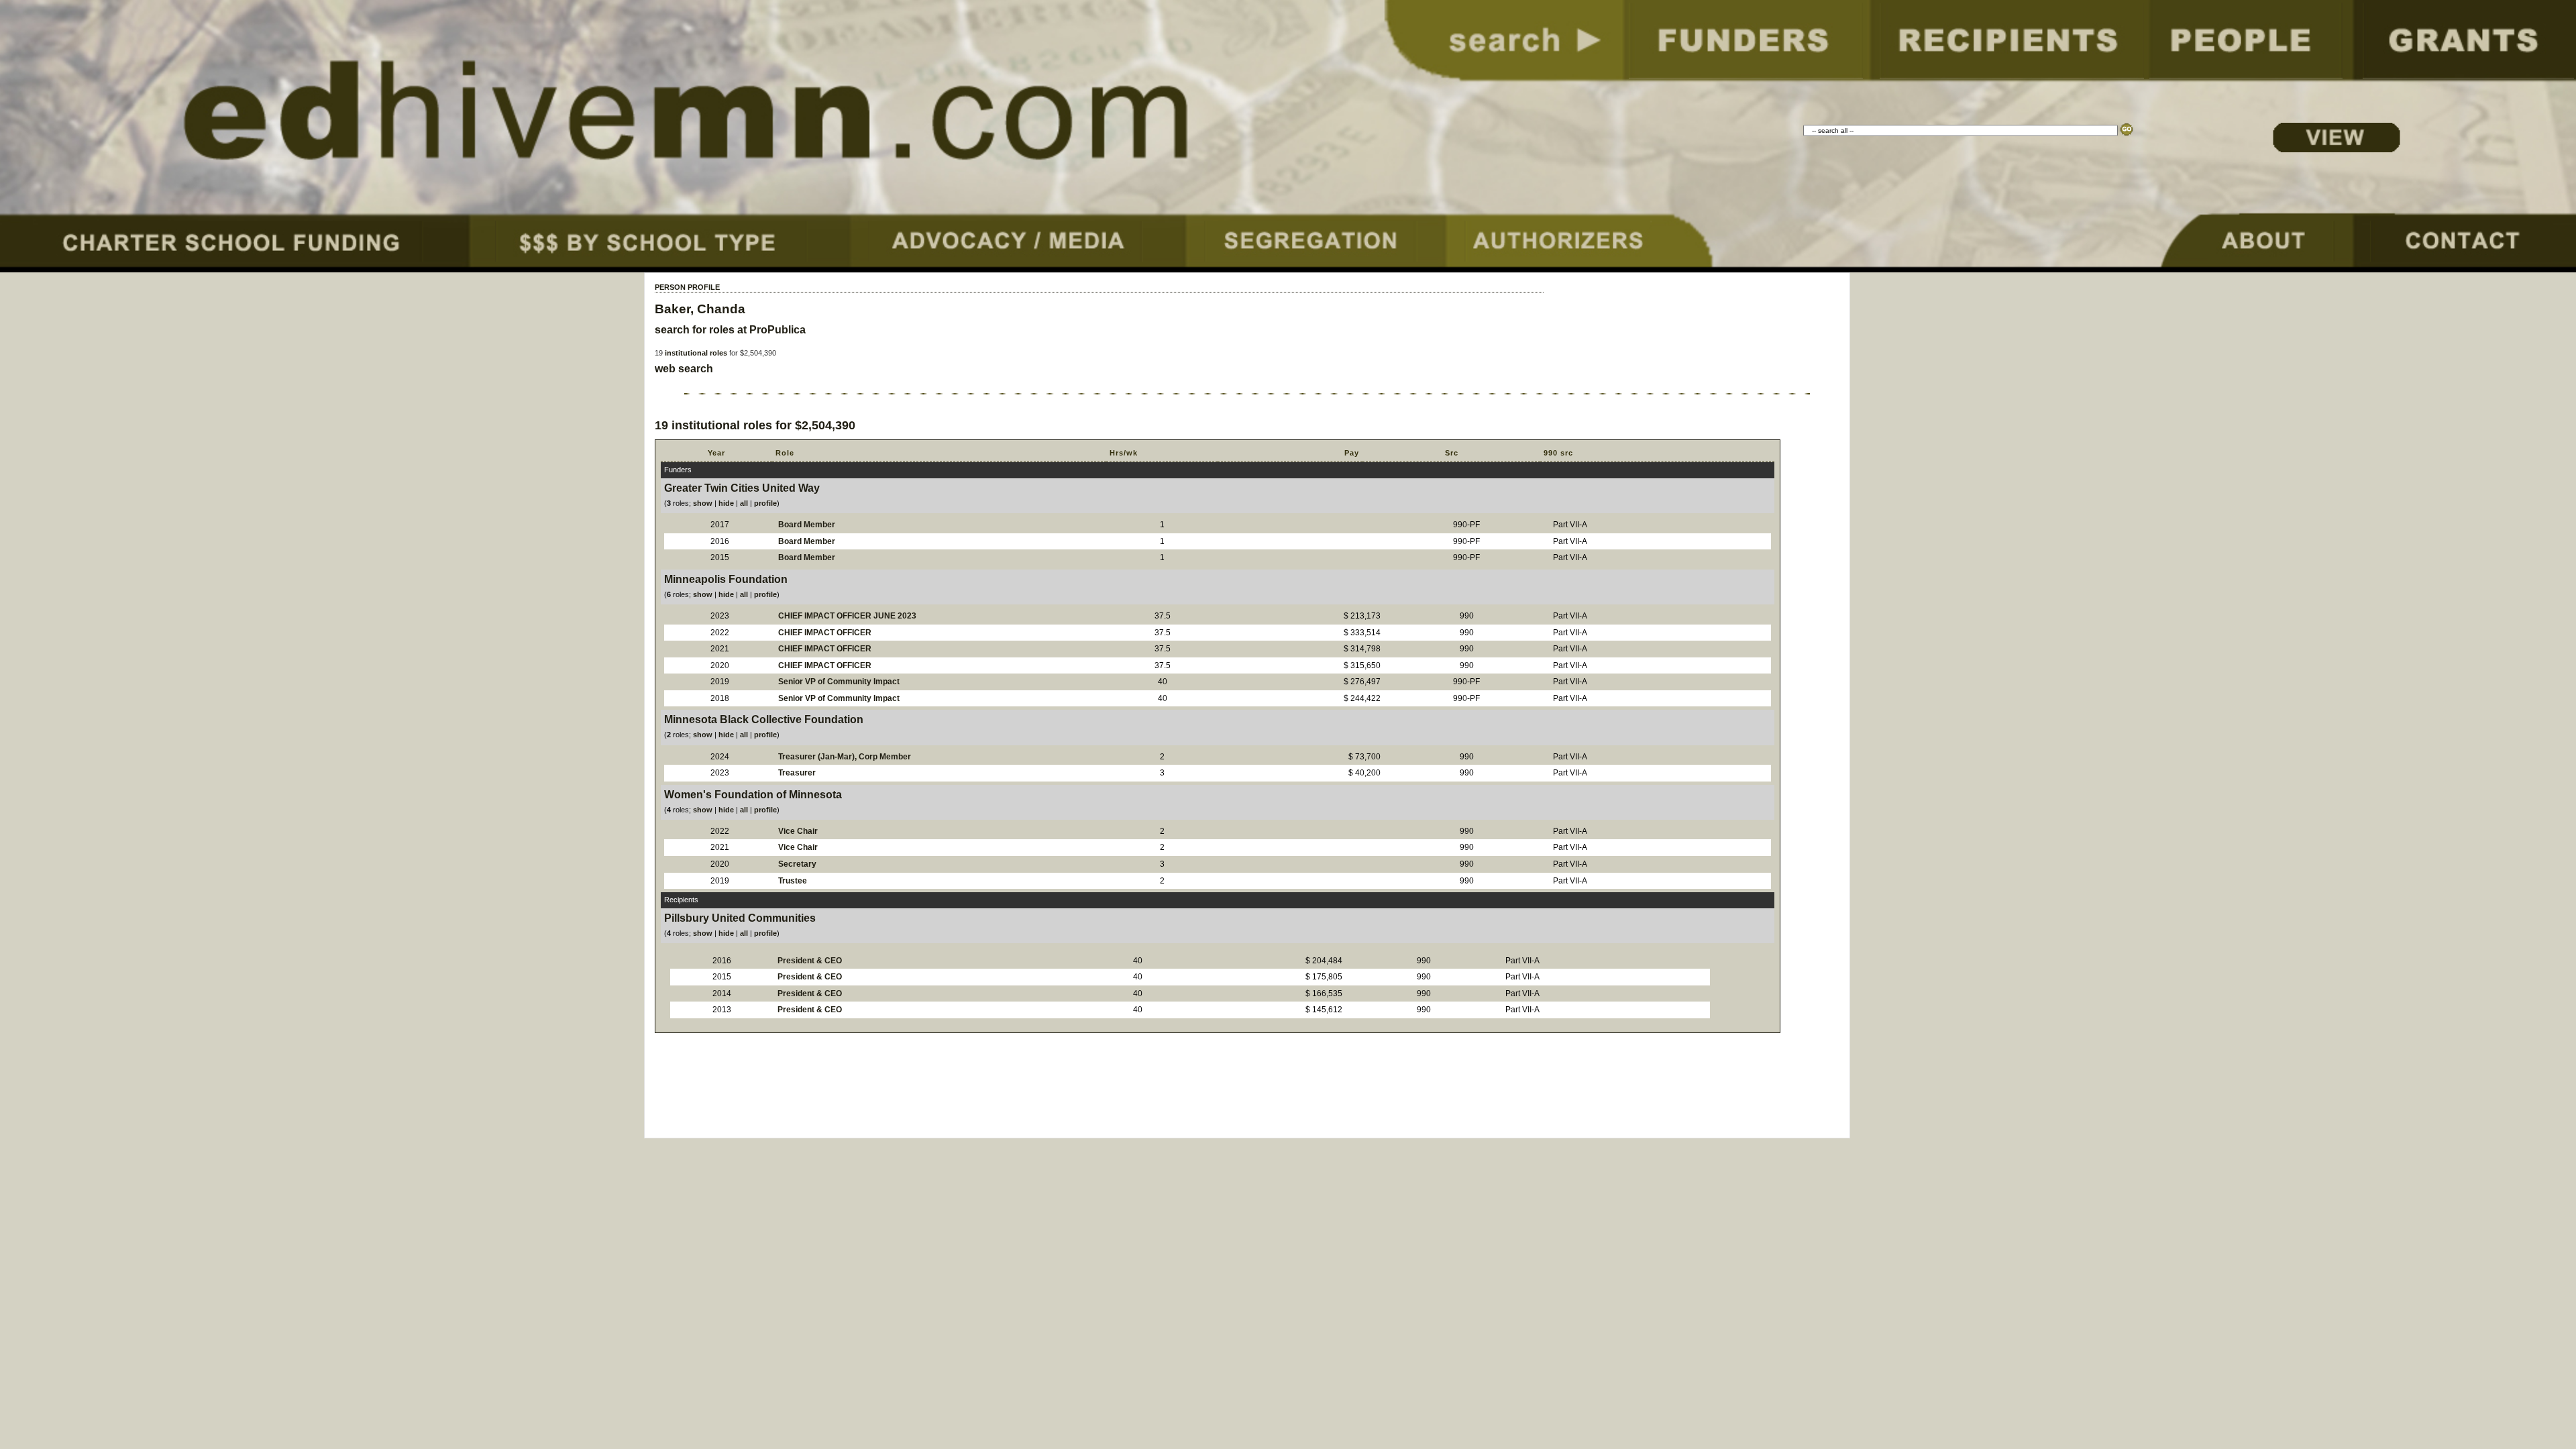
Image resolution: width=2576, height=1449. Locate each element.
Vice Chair (798, 831)
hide (726, 503)
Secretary (797, 864)
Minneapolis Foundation (726, 579)
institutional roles (696, 353)
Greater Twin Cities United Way (742, 488)
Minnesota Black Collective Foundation (764, 719)
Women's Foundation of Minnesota (753, 795)
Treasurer (797, 773)
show (703, 503)
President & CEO (810, 961)
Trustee (793, 881)
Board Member (807, 525)
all (744, 503)
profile (765, 503)
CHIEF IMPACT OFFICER (825, 633)
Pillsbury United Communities (740, 918)
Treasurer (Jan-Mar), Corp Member (845, 757)
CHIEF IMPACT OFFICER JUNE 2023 (847, 616)
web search (684, 369)
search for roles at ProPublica (730, 330)
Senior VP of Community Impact (839, 682)
